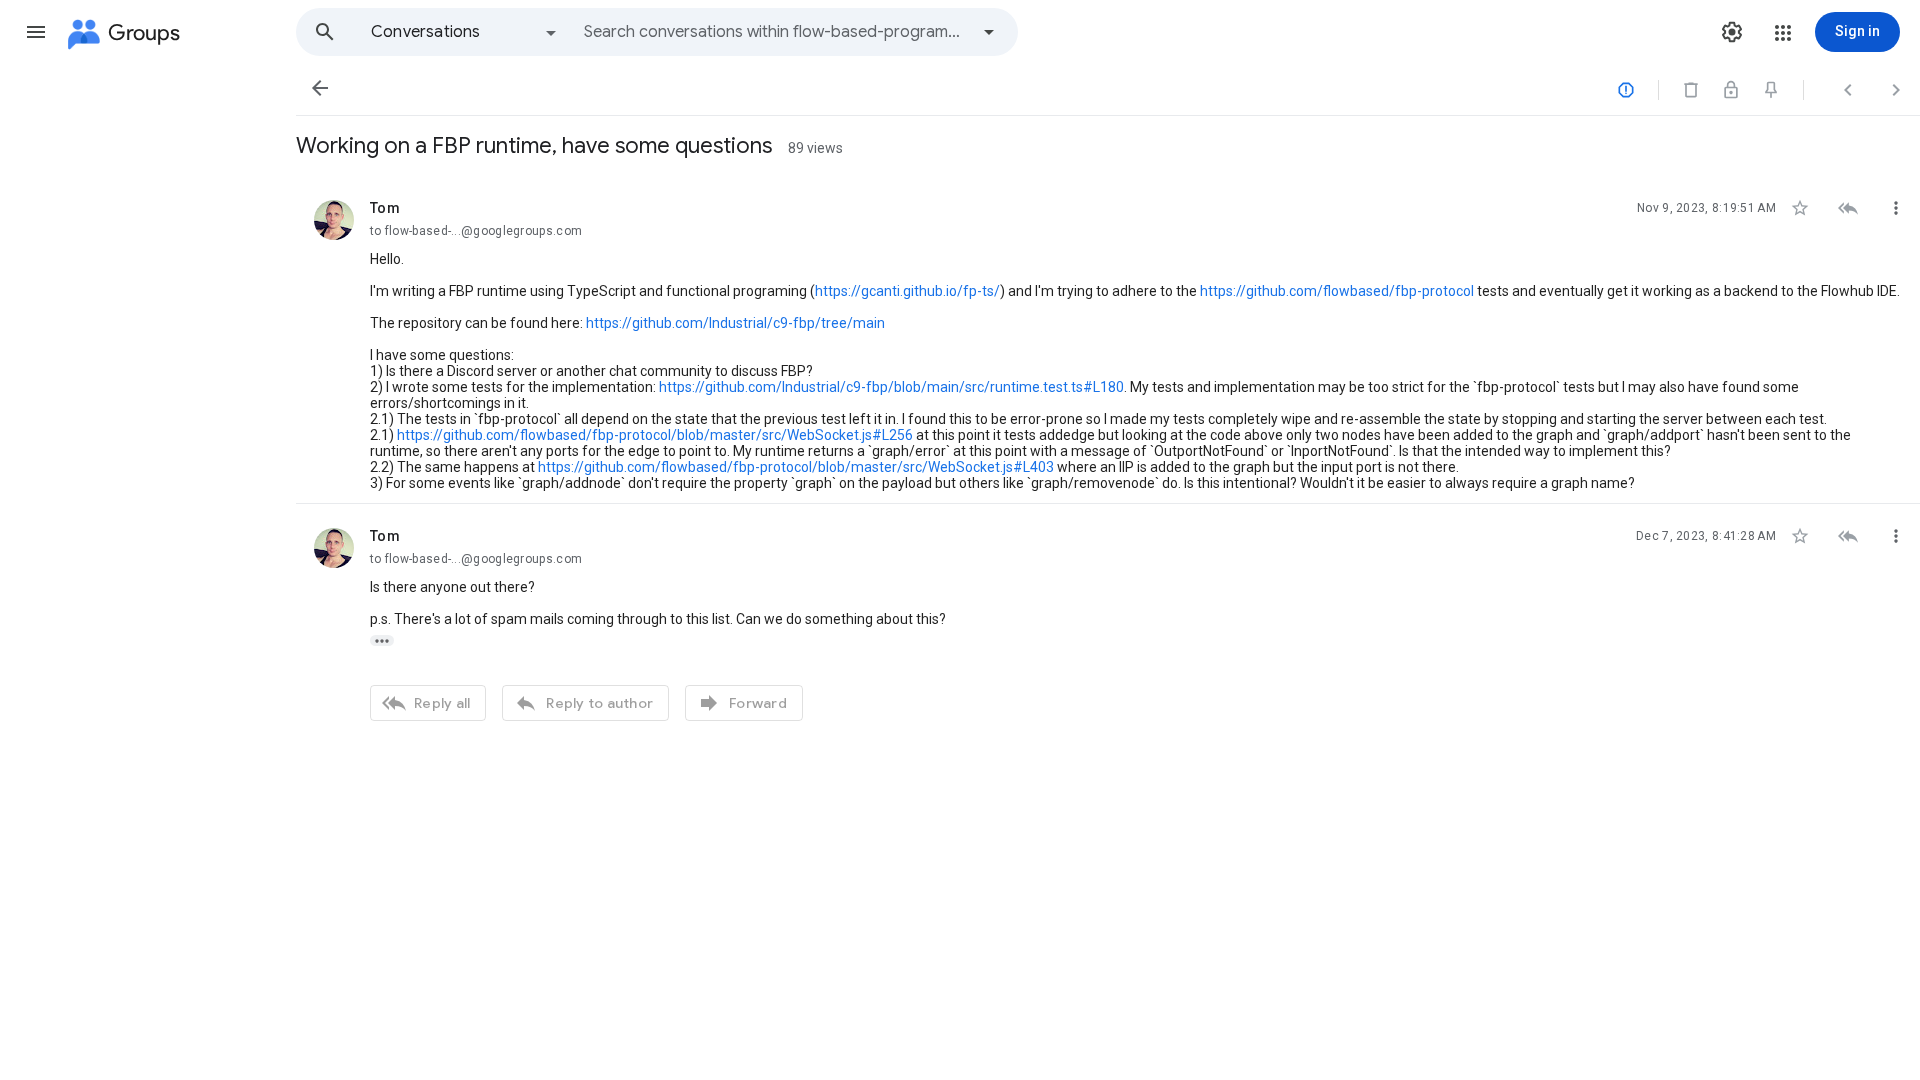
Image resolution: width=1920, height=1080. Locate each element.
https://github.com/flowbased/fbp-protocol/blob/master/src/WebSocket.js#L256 (655, 435)
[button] (36, 32)
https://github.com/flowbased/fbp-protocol (1337, 291)
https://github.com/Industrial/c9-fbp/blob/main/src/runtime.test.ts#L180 (891, 387)
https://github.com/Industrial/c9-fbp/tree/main (735, 323)
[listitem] (1108, 340)
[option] (465, 32)
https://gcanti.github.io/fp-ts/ (907, 291)
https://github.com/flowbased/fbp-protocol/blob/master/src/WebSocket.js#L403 (796, 467)
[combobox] (776, 32)
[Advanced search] (989, 32)
